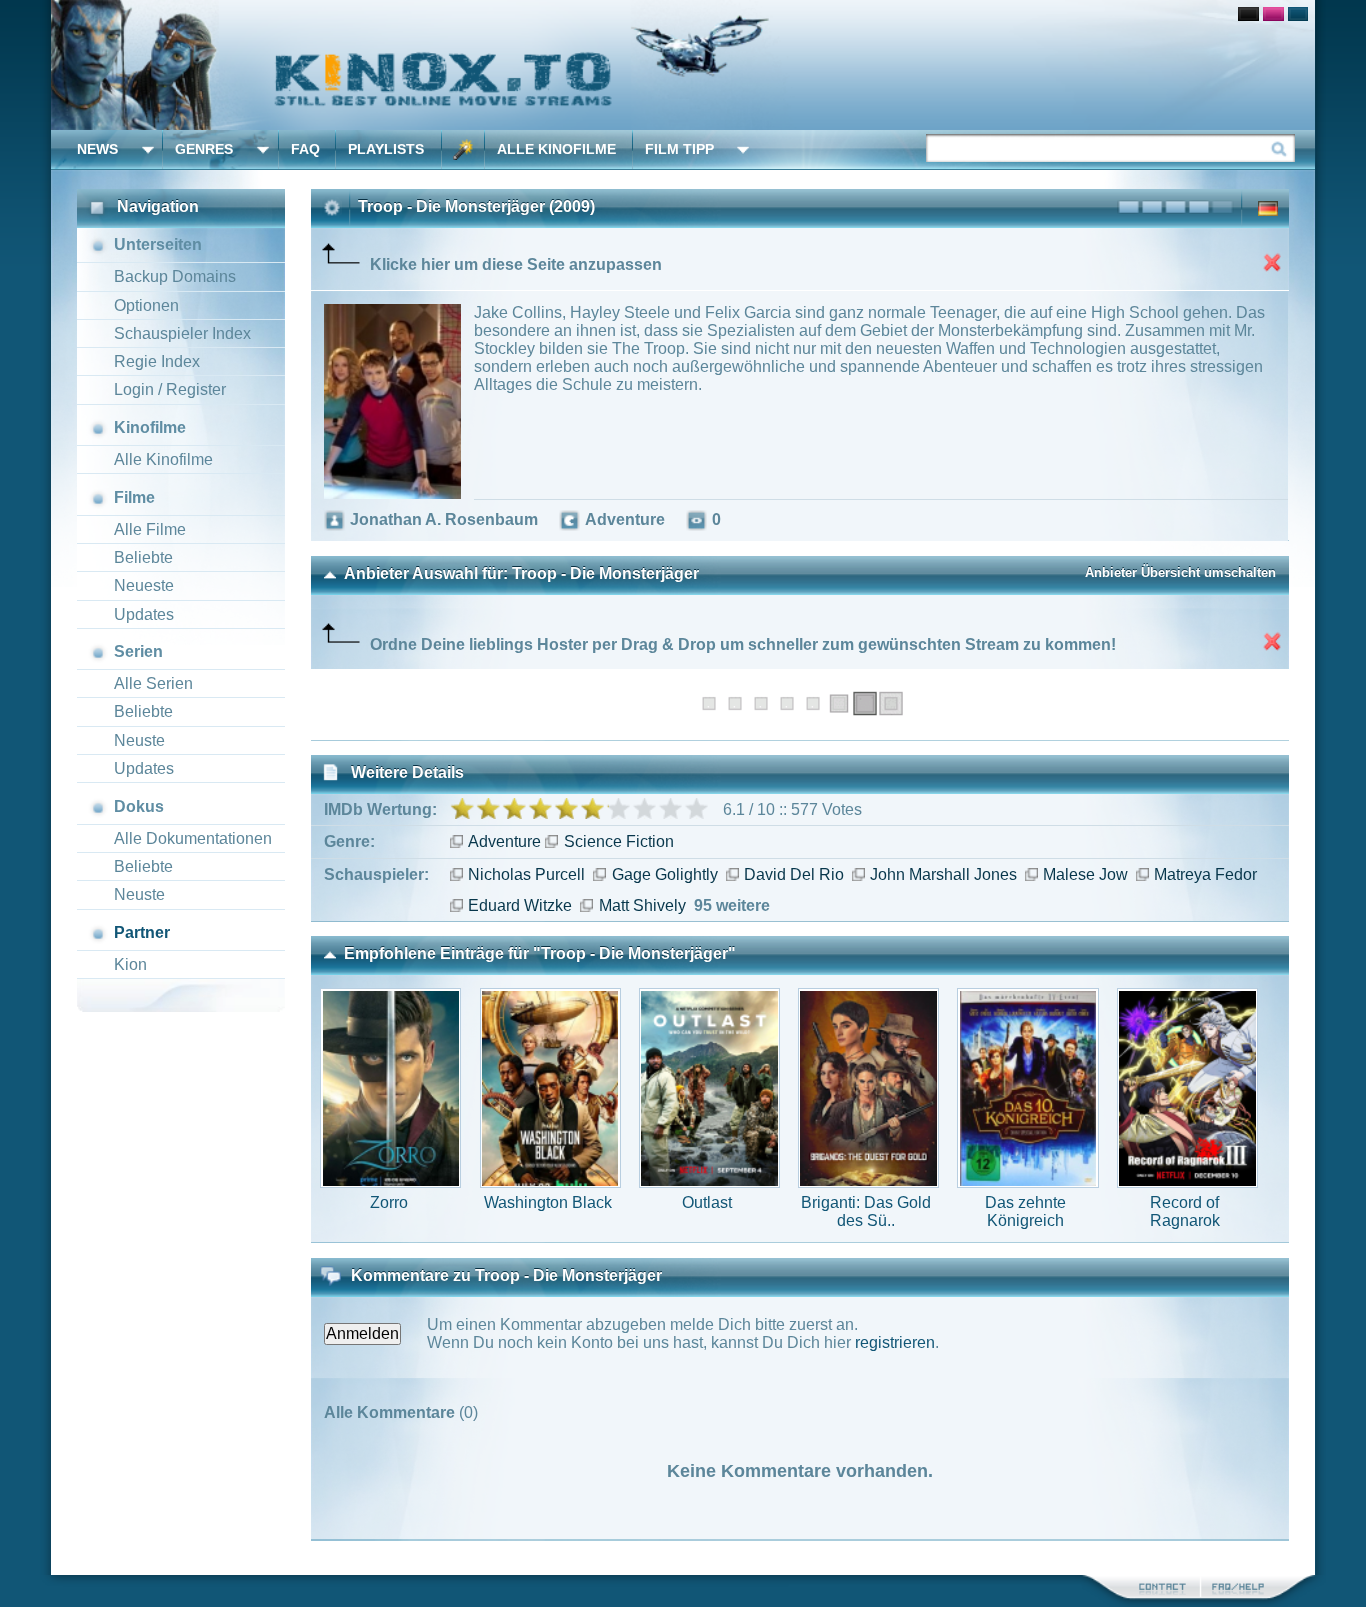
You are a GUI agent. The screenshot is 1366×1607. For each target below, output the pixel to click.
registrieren (895, 1342)
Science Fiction (618, 841)
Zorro (389, 1202)
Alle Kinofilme (556, 149)
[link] (683, 65)
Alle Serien (153, 683)
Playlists (386, 149)
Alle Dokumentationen (193, 838)
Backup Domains (175, 276)
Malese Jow (1085, 874)
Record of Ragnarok (1185, 1211)
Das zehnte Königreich (1025, 1211)
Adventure (504, 841)
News (97, 149)
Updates (144, 614)
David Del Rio (794, 874)
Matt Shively (642, 905)
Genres (204, 149)
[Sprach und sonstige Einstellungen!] (463, 149)
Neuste (139, 740)
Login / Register (170, 389)
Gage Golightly (664, 874)
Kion (130, 964)
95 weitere (732, 905)
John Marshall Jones (943, 874)
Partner (142, 932)
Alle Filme (150, 529)
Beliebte (143, 557)
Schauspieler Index (182, 333)
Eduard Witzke (520, 905)
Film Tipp (679, 149)
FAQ (305, 149)
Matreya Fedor (1205, 874)
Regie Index (157, 361)
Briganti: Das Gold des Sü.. (866, 1211)
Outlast (707, 1202)
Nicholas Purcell (526, 874)
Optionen (146, 305)
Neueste (144, 585)
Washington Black (548, 1202)
